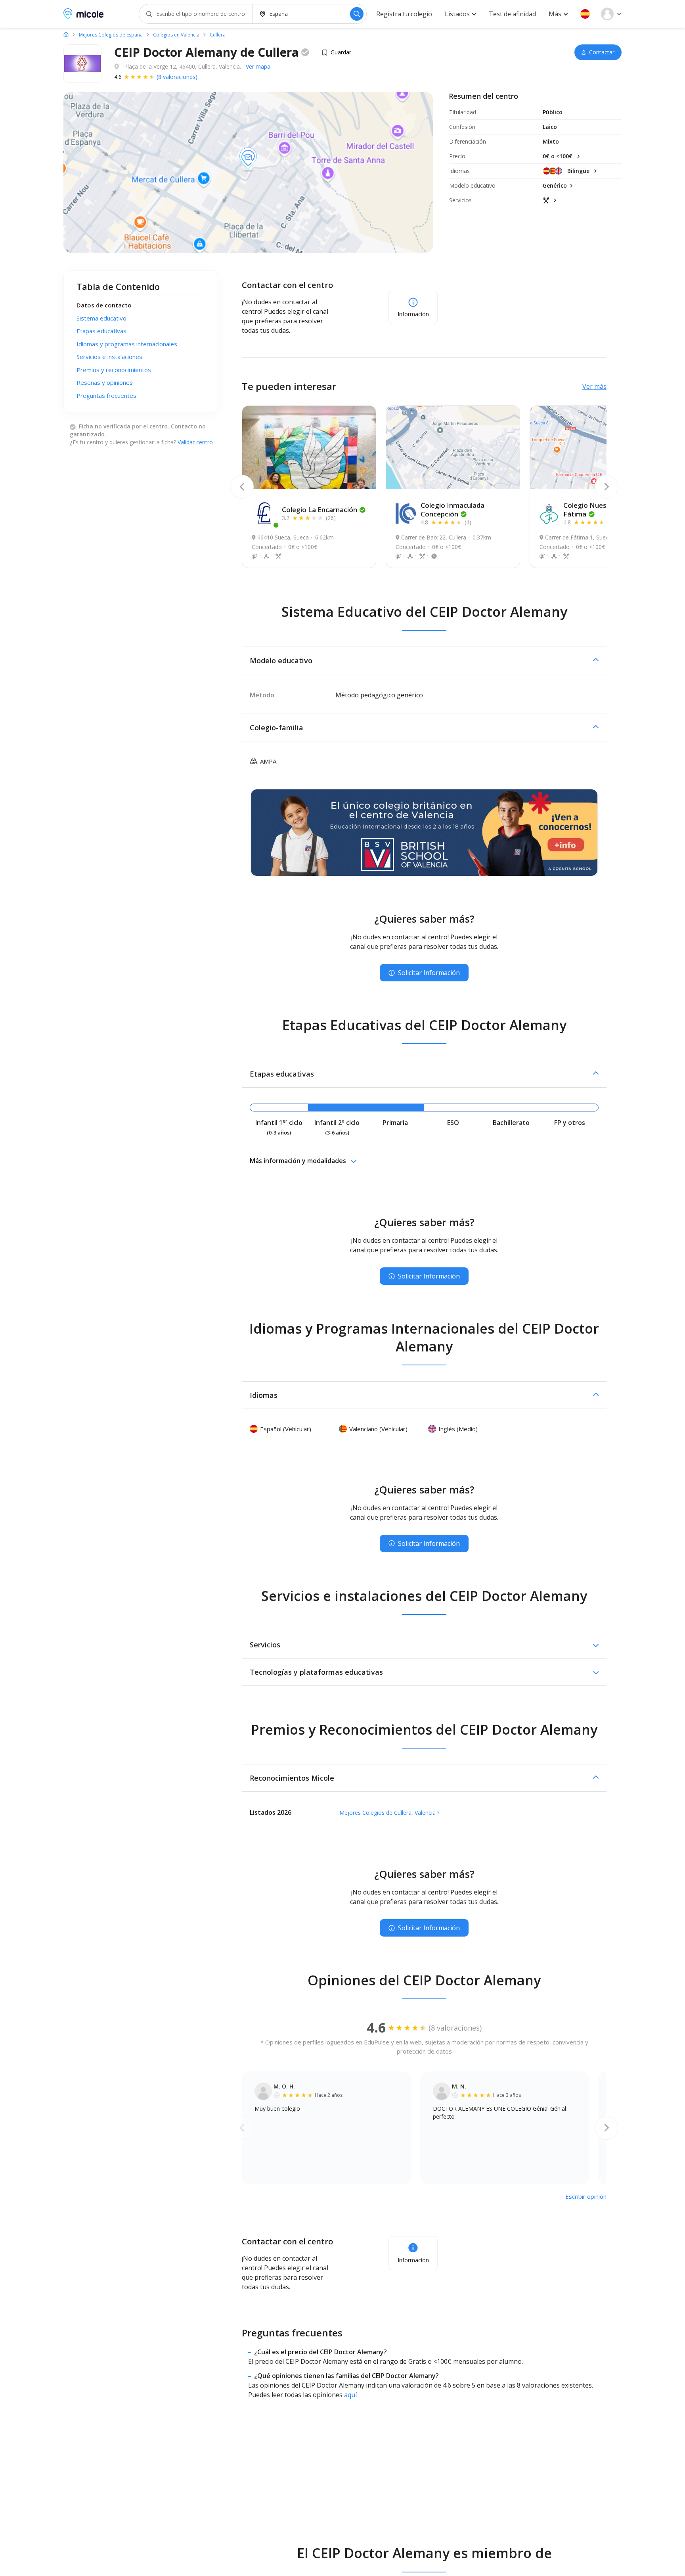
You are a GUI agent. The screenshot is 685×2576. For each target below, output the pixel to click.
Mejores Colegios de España (111, 35)
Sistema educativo (101, 318)
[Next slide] (607, 487)
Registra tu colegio (404, 14)
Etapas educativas (101, 331)
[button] (585, 14)
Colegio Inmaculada (453, 510)
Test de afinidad (512, 14)
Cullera (218, 35)
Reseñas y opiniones (105, 382)
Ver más (594, 386)
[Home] (66, 35)
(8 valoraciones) (177, 77)
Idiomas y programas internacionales (127, 344)
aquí (350, 2395)
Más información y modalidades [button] (298, 1161)
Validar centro (195, 442)
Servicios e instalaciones (109, 357)
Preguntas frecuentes (106, 395)
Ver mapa (258, 66)
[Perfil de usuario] (611, 14)
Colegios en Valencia (176, 35)
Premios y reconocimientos (114, 370)
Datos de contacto (104, 305)
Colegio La (320, 510)
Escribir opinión (586, 2196)
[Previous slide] (242, 487)
